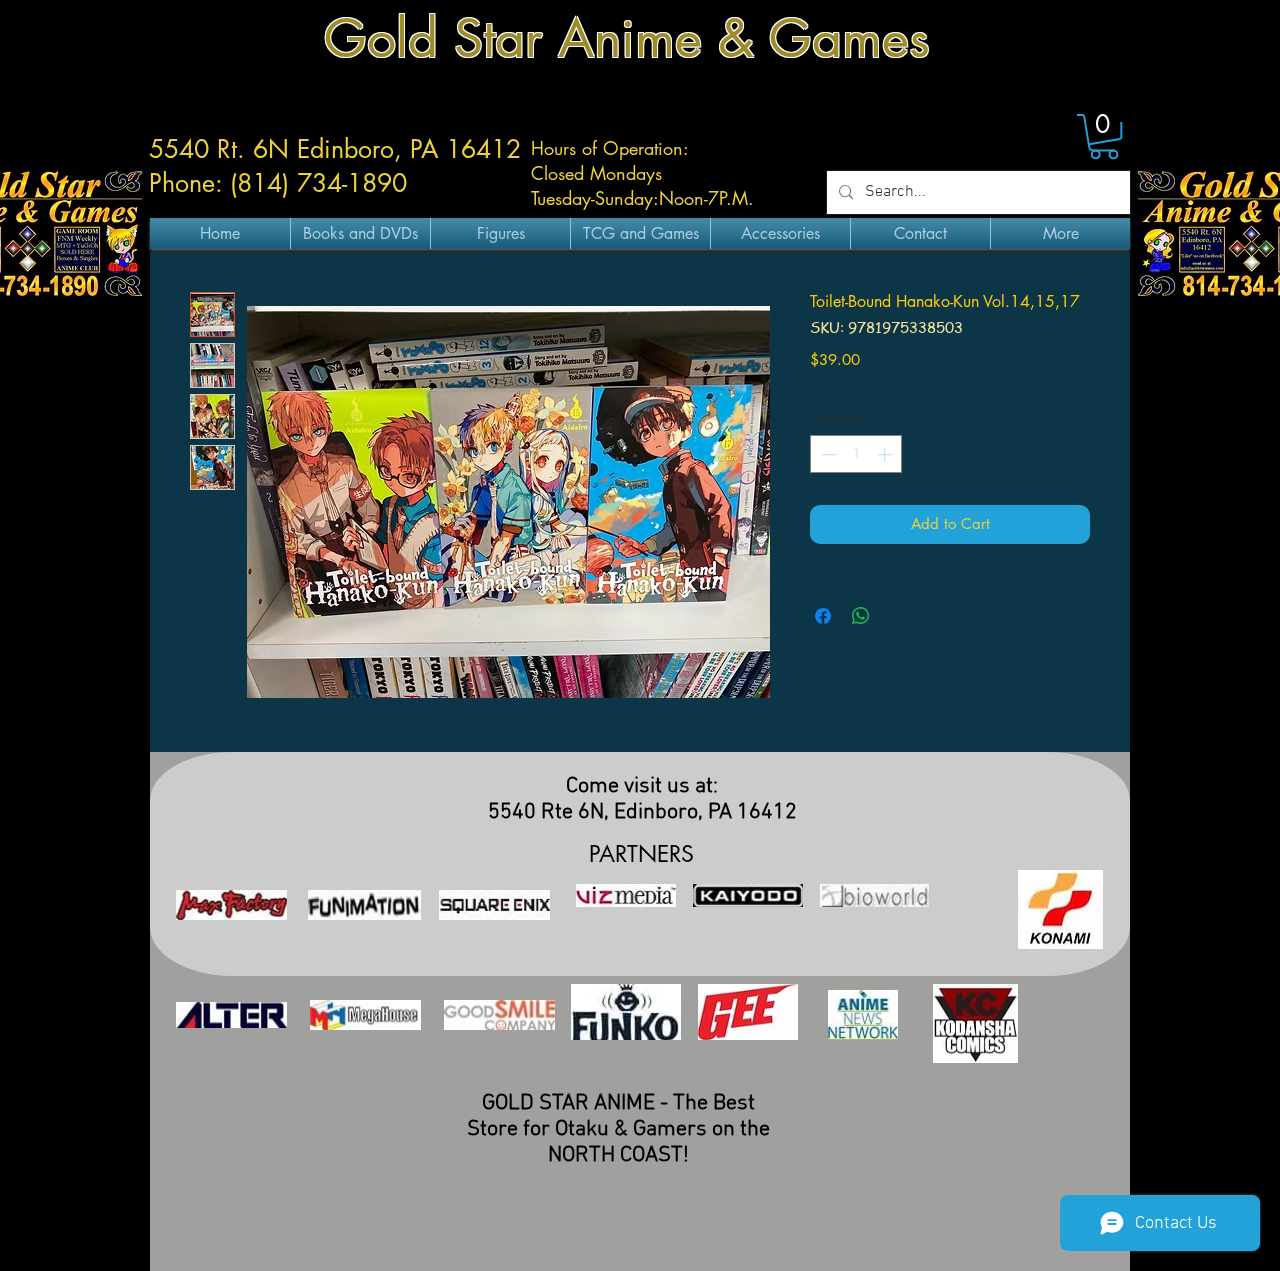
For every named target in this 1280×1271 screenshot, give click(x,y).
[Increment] (886, 454)
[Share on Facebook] (823, 616)
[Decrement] (826, 454)
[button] (1104, 136)
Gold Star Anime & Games (627, 38)
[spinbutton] (856, 454)
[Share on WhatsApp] (861, 616)
